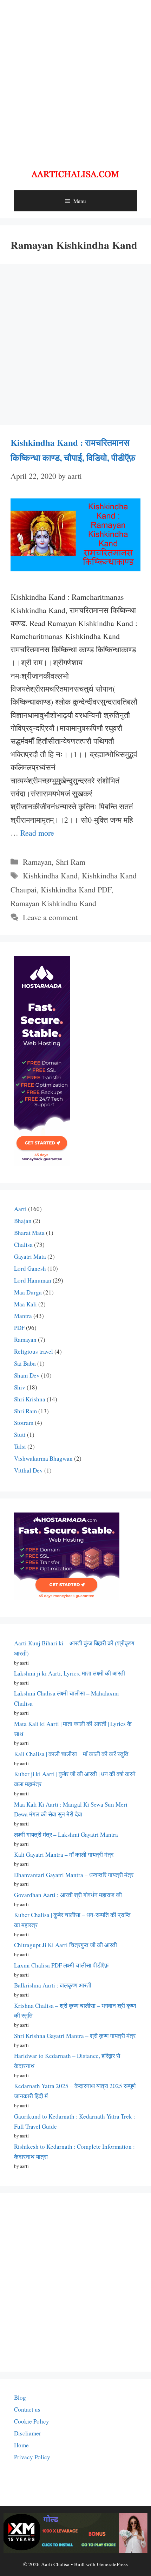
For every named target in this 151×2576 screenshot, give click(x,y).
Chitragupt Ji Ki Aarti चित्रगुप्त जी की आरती (65, 1945)
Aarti (20, 1209)
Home (21, 2445)
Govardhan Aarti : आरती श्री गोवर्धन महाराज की (68, 1895)
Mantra (23, 1316)
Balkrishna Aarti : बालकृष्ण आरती (53, 1985)
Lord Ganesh (30, 1268)
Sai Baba (25, 1363)
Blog (20, 2397)
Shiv (20, 1387)
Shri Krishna (30, 1399)
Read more (37, 833)
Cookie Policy (32, 2421)
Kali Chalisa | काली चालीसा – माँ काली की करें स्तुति (71, 1754)
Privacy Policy (32, 2457)
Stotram (24, 1423)
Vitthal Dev (28, 1470)
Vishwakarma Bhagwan (43, 1458)
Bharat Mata (29, 1233)
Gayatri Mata (30, 1256)
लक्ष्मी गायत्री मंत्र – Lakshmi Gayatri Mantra (66, 1834)
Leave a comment (50, 917)
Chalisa (23, 1245)
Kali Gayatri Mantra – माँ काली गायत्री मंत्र (64, 1854)
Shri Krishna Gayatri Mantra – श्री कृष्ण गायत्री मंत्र (75, 2036)
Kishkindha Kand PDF (76, 889)
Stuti (20, 1435)
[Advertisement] (75, 79)
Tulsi (20, 1446)
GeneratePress (112, 2564)
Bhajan (23, 1221)
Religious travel (34, 1351)
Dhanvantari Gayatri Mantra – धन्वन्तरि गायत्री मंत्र (74, 1875)
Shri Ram (71, 862)
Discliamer (28, 2433)
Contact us (27, 2409)
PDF (19, 1328)
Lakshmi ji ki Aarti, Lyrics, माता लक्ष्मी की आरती (70, 1673)
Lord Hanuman (33, 1280)
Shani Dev (27, 1375)
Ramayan (37, 862)
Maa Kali (25, 1304)
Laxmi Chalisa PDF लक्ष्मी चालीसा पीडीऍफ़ (61, 1965)
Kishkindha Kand (50, 875)
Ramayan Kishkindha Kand (53, 903)
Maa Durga (28, 1292)
